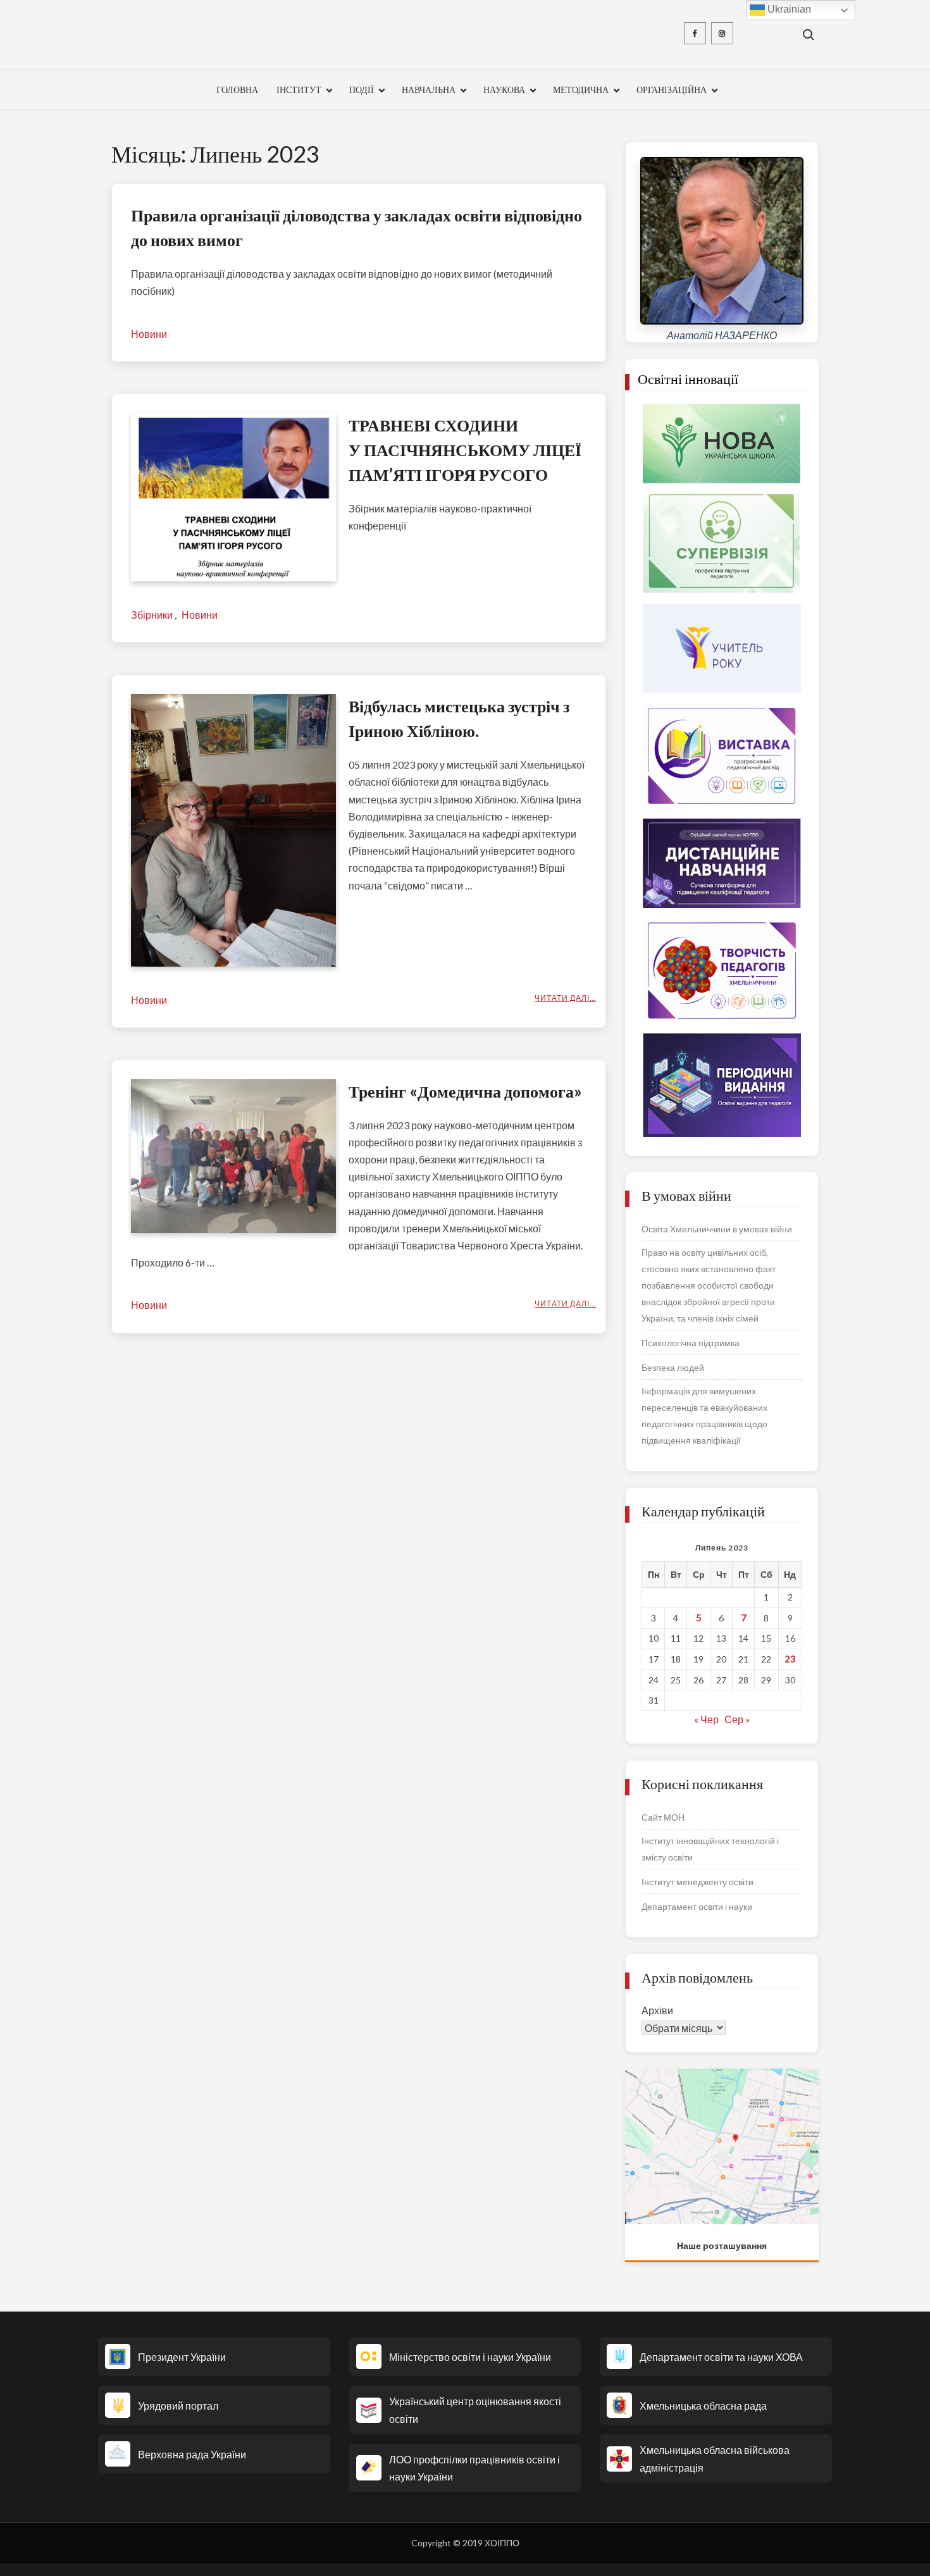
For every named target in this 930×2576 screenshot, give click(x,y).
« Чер (706, 1719)
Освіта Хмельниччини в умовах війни (717, 1229)
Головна (237, 90)
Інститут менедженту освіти (697, 1882)
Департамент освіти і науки (697, 1906)
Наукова (504, 90)
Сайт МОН (663, 1817)
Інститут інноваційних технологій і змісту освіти (710, 1849)
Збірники (152, 615)
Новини (149, 334)
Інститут (299, 90)
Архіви (657, 2010)
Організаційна (672, 90)
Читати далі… (565, 998)
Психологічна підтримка (691, 1343)
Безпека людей (673, 1367)
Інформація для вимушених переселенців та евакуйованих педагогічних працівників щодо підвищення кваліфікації (704, 1415)
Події (362, 90)
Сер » (737, 1719)
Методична (581, 90)
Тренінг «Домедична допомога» (465, 1091)
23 (790, 1659)
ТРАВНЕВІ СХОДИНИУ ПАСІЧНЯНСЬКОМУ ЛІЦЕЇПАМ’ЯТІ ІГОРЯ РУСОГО (465, 450)
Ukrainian (788, 9)
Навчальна (429, 90)
